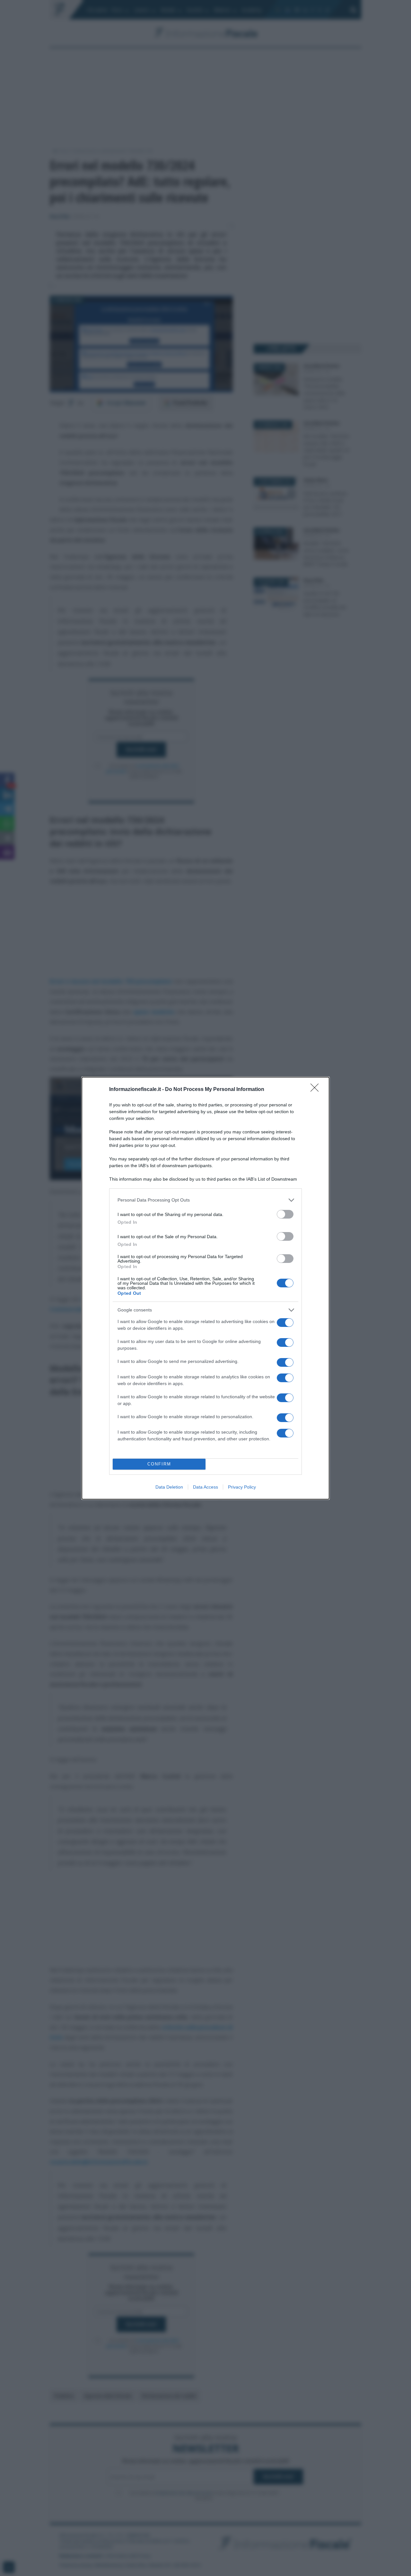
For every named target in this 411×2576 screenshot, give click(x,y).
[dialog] (205, 1288)
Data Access (205, 1487)
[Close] (317, 1090)
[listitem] (205, 1200)
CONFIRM (159, 1464)
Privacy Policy (242, 1487)
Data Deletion (169, 1487)
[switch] (285, 1214)
